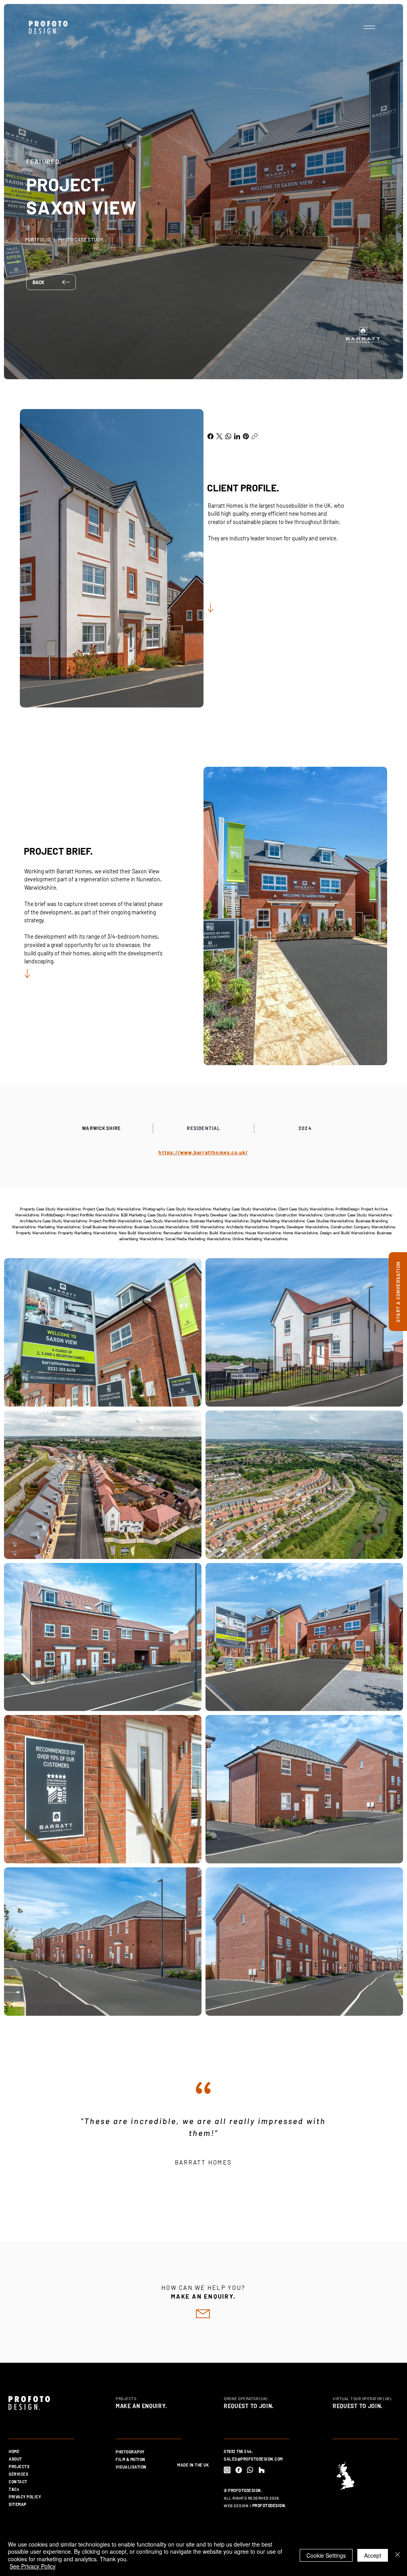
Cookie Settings (326, 2555)
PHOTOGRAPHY (130, 2452)
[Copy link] (255, 436)
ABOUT (16, 2459)
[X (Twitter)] (219, 436)
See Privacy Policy (33, 2566)
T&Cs (14, 2489)
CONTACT (18, 2482)
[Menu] (369, 27)
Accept (373, 2555)
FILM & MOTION (131, 2459)
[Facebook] (210, 436)
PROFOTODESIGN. (269, 2506)
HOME (14, 2451)
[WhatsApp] (228, 436)
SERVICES (18, 2474)
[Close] (397, 2555)
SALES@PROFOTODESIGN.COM (253, 2459)
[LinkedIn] (237, 436)
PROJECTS (19, 2467)
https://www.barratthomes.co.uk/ (203, 1152)
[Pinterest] (246, 436)
